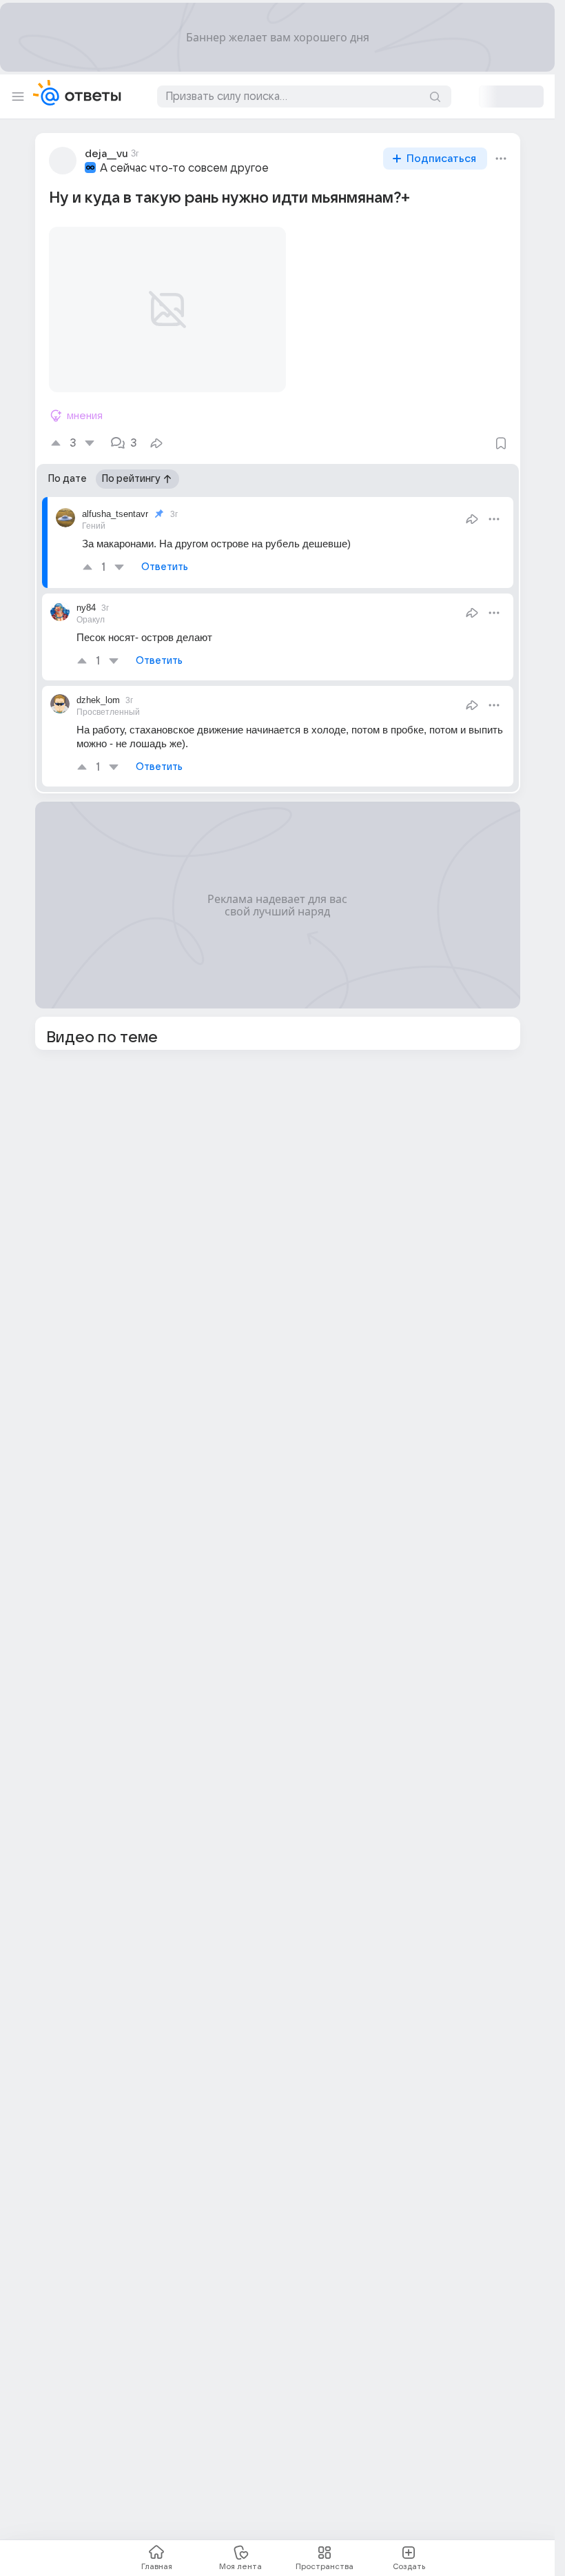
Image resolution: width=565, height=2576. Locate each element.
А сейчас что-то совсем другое (184, 168)
